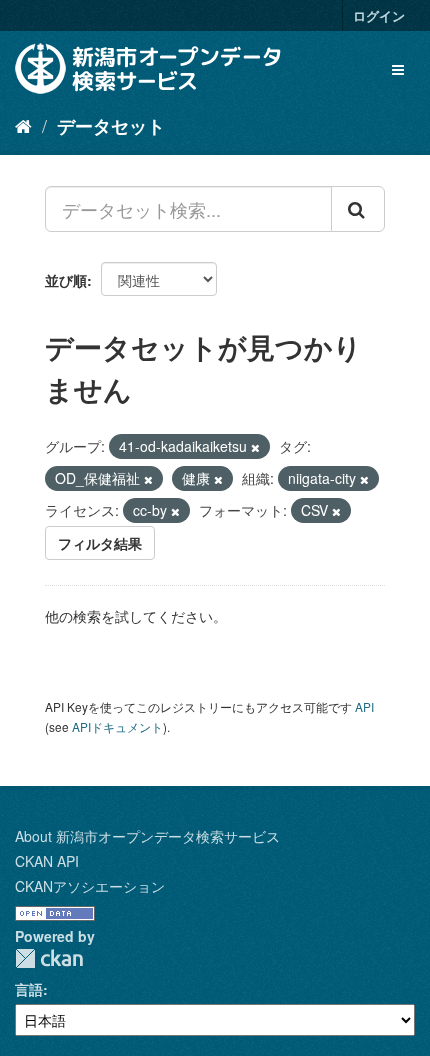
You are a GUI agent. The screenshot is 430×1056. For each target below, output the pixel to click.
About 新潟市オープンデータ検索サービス (147, 836)
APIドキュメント (117, 726)
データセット (111, 126)
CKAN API (47, 861)
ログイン (379, 15)
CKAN (49, 958)
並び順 (66, 280)
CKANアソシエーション (90, 886)
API (364, 706)
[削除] (255, 447)
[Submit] (358, 209)
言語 (29, 989)
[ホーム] (23, 125)
